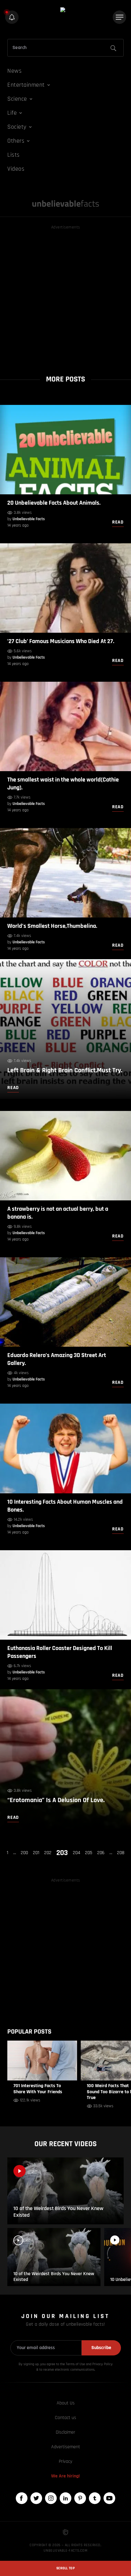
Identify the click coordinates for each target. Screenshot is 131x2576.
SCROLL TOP (65, 2568)
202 (48, 1853)
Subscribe (101, 2348)
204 (76, 1853)
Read (118, 522)
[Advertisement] (65, 296)
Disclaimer (65, 2432)
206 (101, 1853)
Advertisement (66, 2447)
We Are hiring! (65, 2476)
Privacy (65, 2461)
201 (36, 1853)
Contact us (65, 2418)
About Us (66, 2403)
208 (121, 1853)
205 (89, 1853)
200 (24, 1853)
